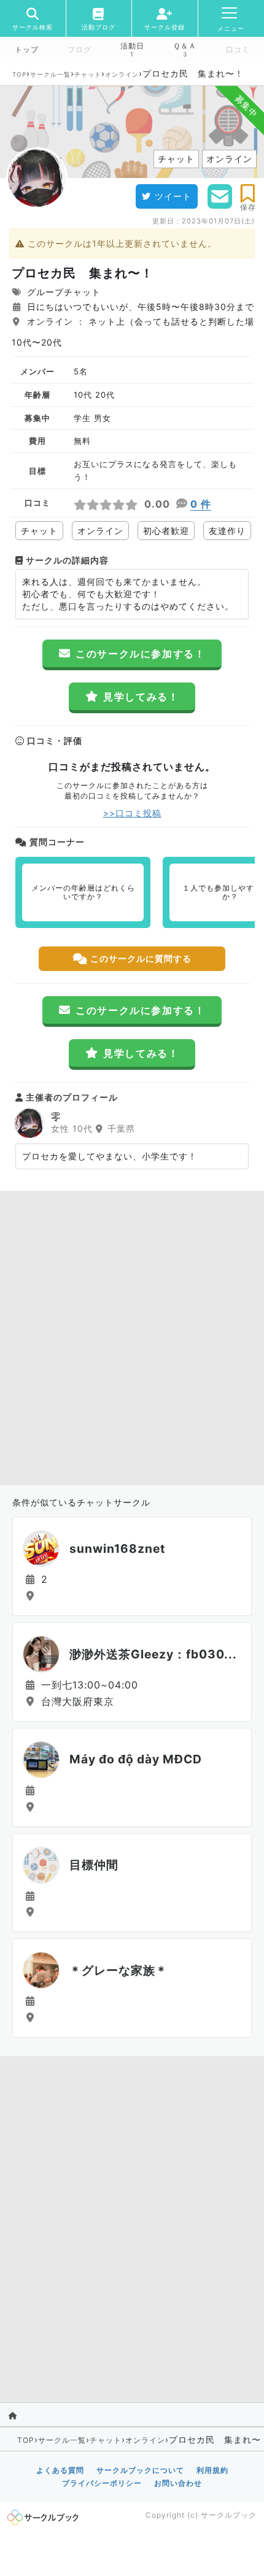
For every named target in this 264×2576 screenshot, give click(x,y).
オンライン (122, 74)
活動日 (132, 46)
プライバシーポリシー (102, 2483)
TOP (19, 74)
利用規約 (212, 2470)
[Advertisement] (132, 1335)
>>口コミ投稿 (132, 813)
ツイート (173, 196)
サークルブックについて (140, 2470)
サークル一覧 (50, 74)
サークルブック (229, 2515)
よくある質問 (60, 2470)
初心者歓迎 (166, 531)
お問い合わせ (178, 2483)
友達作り (227, 531)
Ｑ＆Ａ (185, 46)
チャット (88, 74)
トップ (27, 50)
